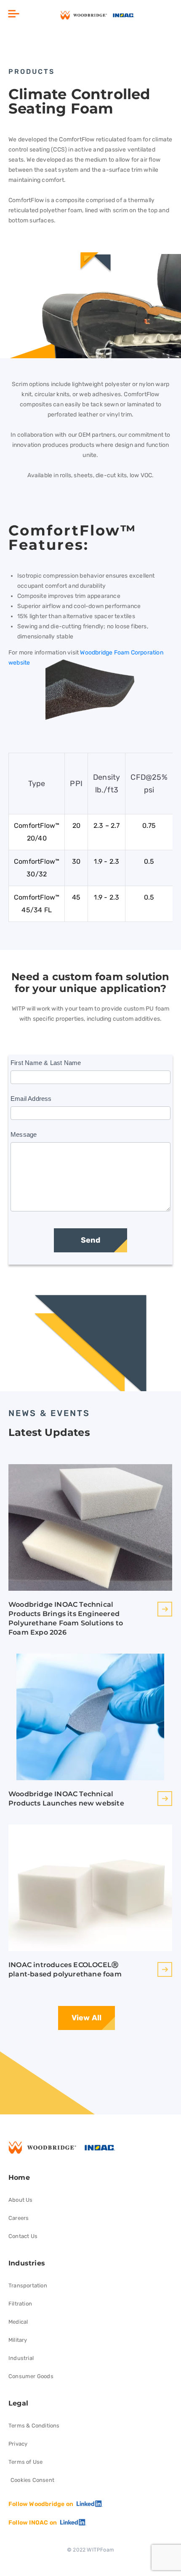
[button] (14, 15)
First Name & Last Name (46, 1063)
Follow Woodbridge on (41, 2504)
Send (90, 1240)
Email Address (31, 1099)
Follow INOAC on (33, 2523)
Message (24, 1134)
